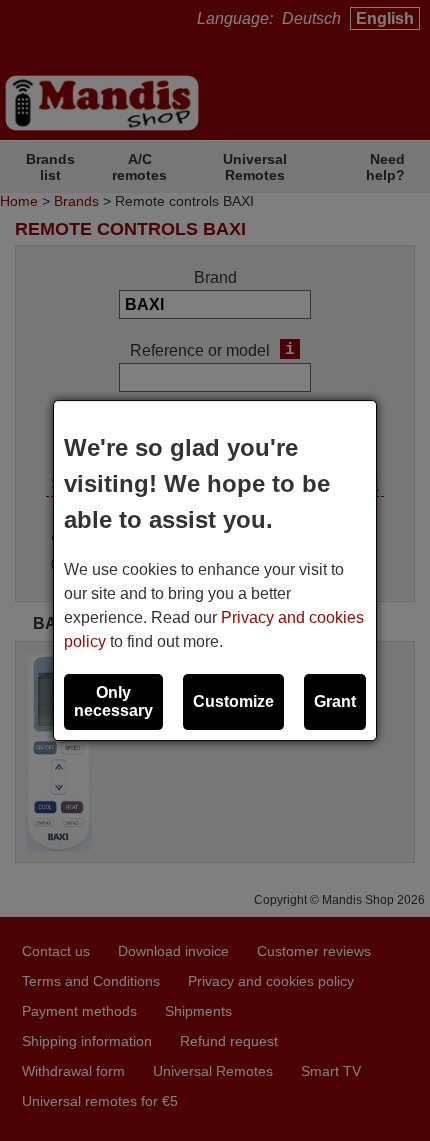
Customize (233, 701)
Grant (335, 701)
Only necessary (113, 701)
